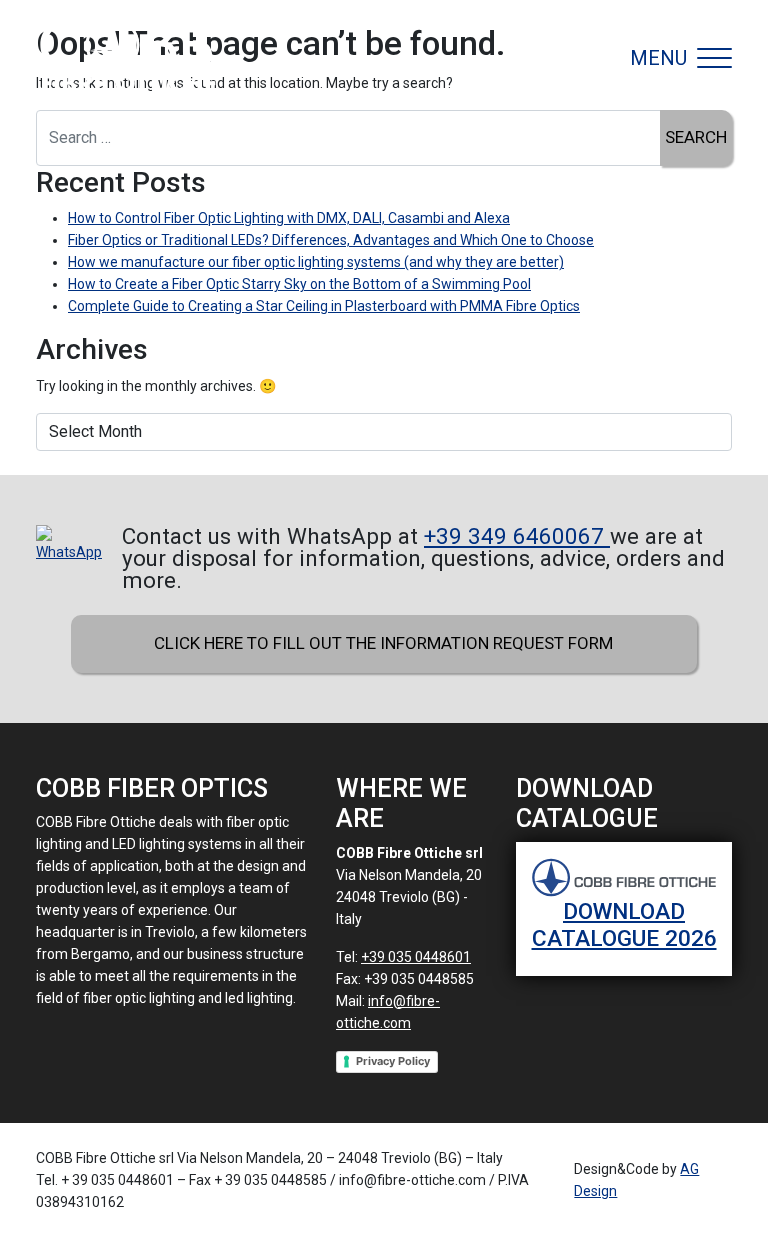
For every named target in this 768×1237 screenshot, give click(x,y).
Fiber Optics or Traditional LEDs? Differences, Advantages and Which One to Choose (331, 240)
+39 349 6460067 (517, 536)
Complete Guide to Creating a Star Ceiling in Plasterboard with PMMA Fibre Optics (324, 306)
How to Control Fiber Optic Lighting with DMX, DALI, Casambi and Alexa (289, 218)
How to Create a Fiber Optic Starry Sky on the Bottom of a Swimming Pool (299, 284)
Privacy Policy (393, 1061)
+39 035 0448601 (416, 957)
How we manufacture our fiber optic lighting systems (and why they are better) (316, 262)
